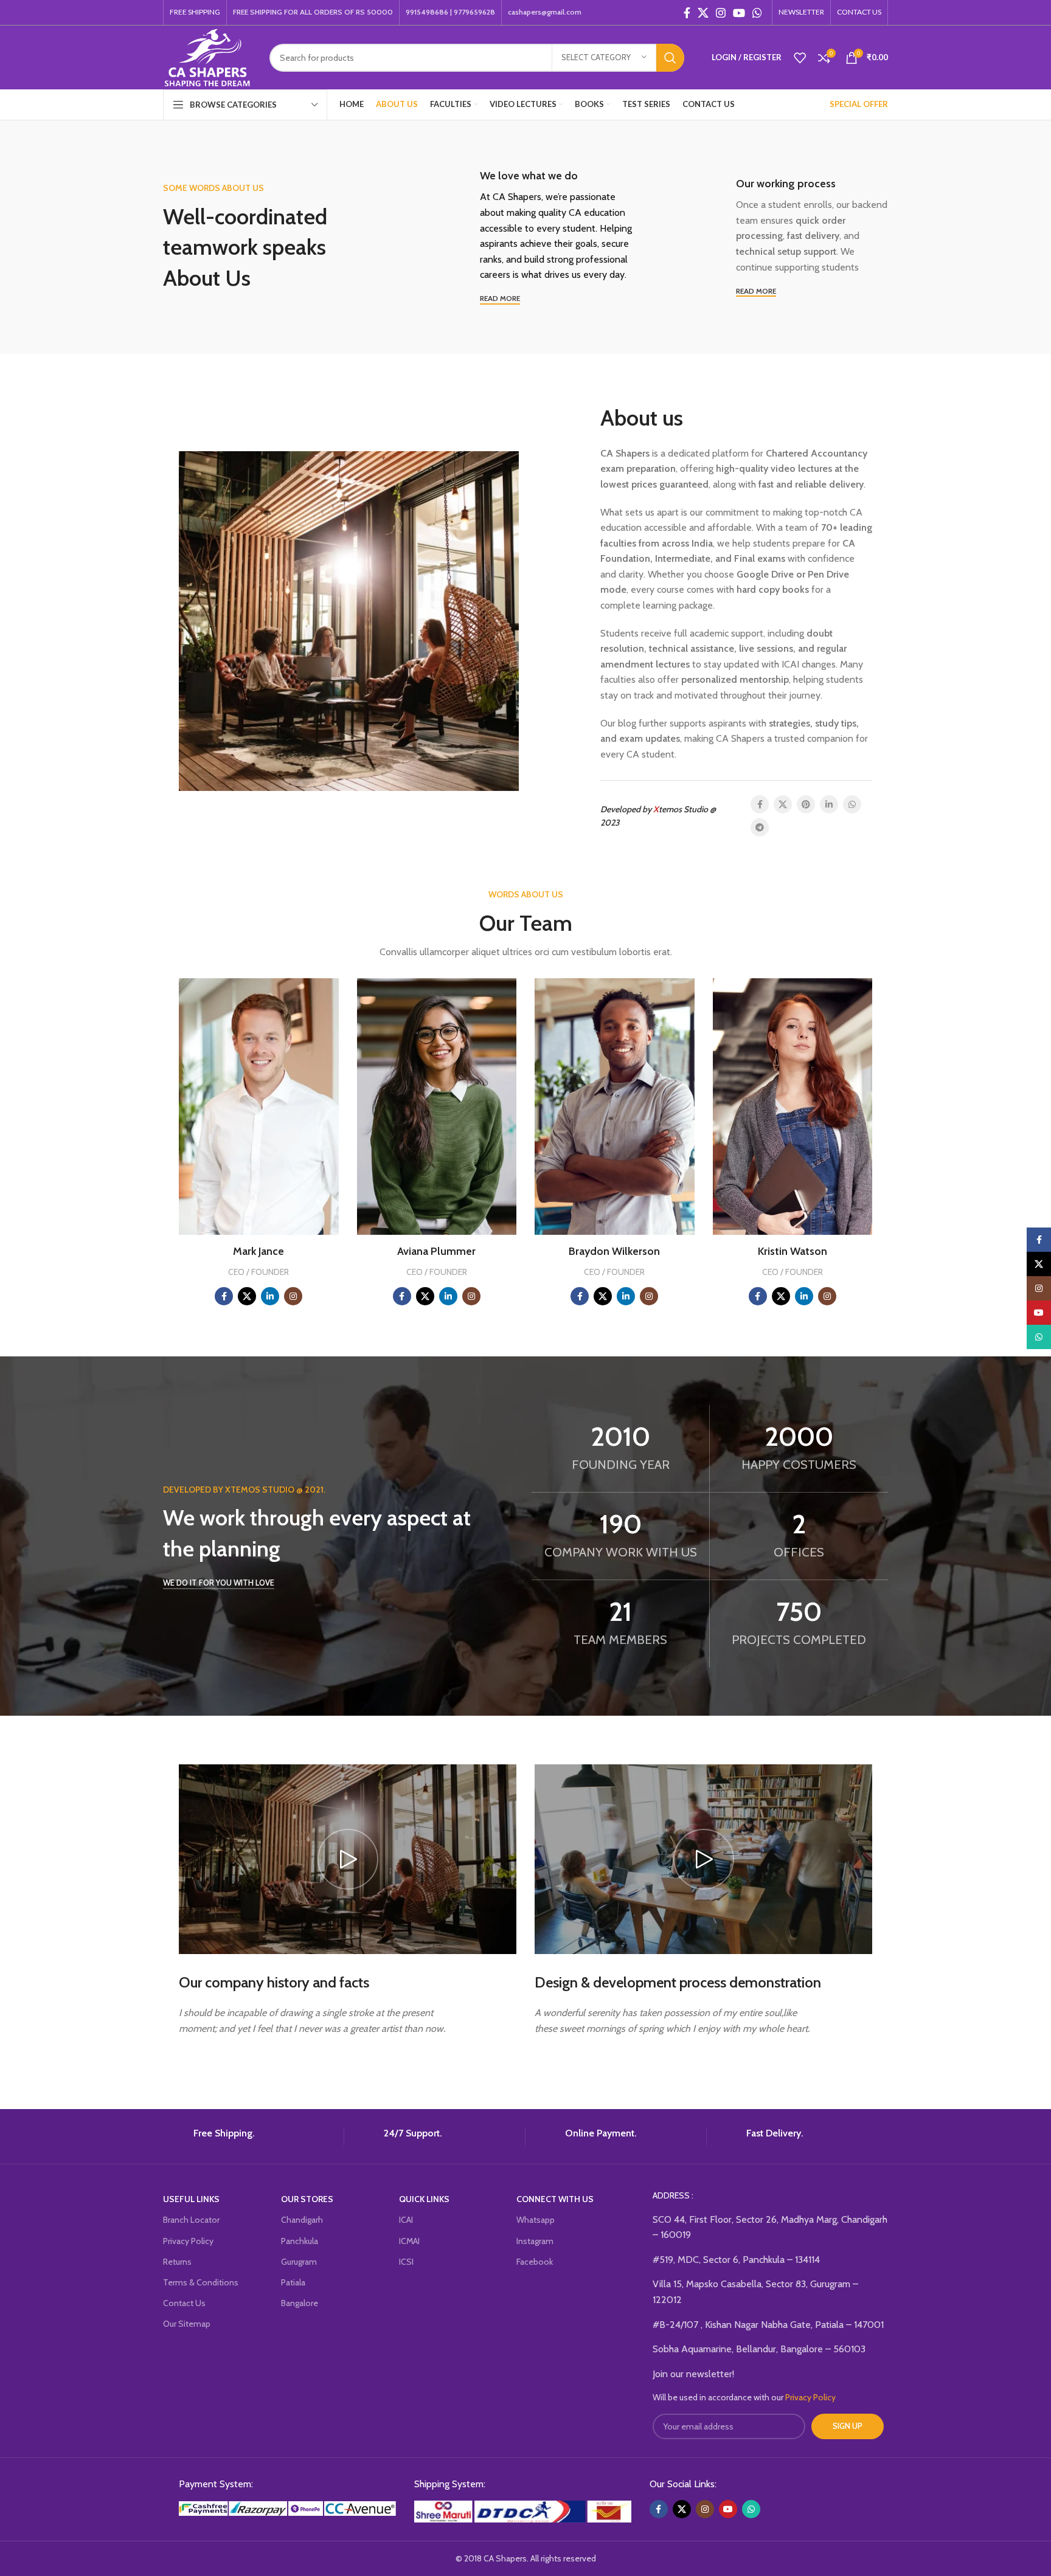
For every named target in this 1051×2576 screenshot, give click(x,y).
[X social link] (703, 13)
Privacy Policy (188, 2241)
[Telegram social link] (760, 827)
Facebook (535, 2262)
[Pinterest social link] (806, 804)
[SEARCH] (670, 58)
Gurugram (299, 2262)
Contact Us (184, 2303)
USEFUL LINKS (191, 2199)
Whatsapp (536, 2220)
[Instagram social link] (721, 13)
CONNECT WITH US (555, 2199)
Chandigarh (302, 2220)
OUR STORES (307, 2199)
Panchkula (300, 2241)
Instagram (535, 2241)
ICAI (406, 2220)
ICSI (406, 2262)
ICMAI (409, 2241)
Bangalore (300, 2303)
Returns (177, 2262)
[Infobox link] (249, 2136)
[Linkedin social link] (829, 804)
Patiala (293, 2282)
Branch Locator (191, 2220)
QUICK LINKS (424, 2199)
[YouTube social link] (739, 13)
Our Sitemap (187, 2324)
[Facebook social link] (687, 13)
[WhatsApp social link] (757, 13)
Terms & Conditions (201, 2282)
